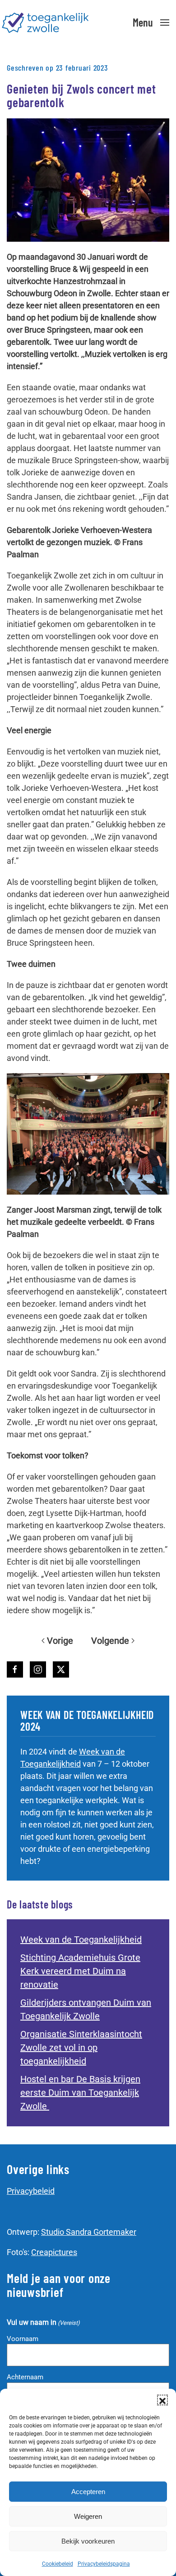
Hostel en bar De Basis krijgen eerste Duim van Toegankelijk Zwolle (80, 2093)
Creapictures (54, 2252)
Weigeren (88, 2516)
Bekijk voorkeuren (88, 2541)
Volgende (110, 1641)
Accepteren (88, 2492)
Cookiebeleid (58, 2564)
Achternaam (25, 2377)
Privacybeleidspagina (104, 2564)
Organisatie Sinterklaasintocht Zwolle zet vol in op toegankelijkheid (81, 2048)
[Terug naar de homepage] (45, 23)
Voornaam (23, 2339)
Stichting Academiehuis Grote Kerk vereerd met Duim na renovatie (80, 1971)
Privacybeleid (31, 2191)
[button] (162, 2400)
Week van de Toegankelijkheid (81, 1940)
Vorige (60, 1641)
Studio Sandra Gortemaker (89, 2232)
